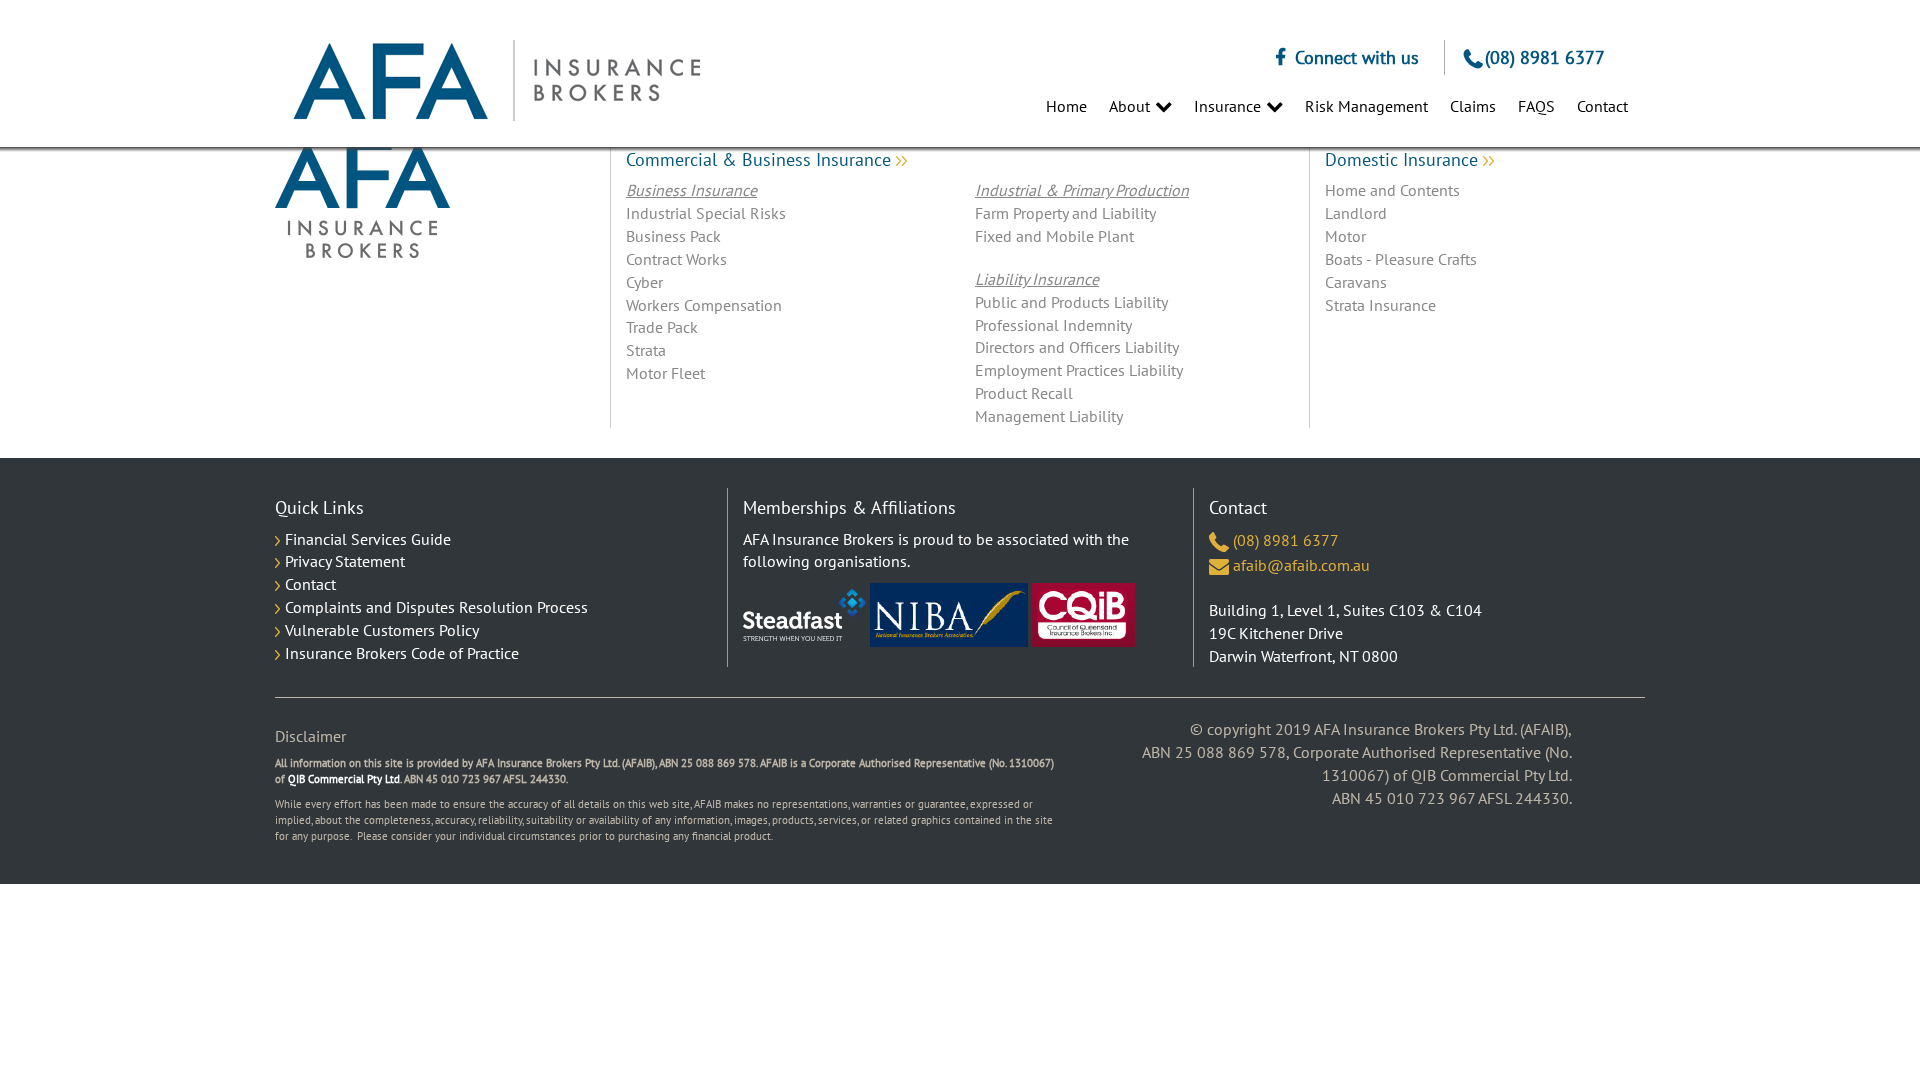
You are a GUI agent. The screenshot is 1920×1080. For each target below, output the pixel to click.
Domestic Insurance (1404, 160)
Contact (310, 584)
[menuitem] (1057, 105)
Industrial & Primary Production (1082, 190)
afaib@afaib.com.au (1299, 565)
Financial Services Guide (368, 539)
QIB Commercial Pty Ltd (344, 779)
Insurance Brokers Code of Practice (402, 653)
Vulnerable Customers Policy (382, 630)
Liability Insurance (1037, 279)
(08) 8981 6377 (1545, 57)
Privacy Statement (345, 561)
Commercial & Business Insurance (761, 160)
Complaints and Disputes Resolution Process (436, 607)
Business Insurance (691, 190)
